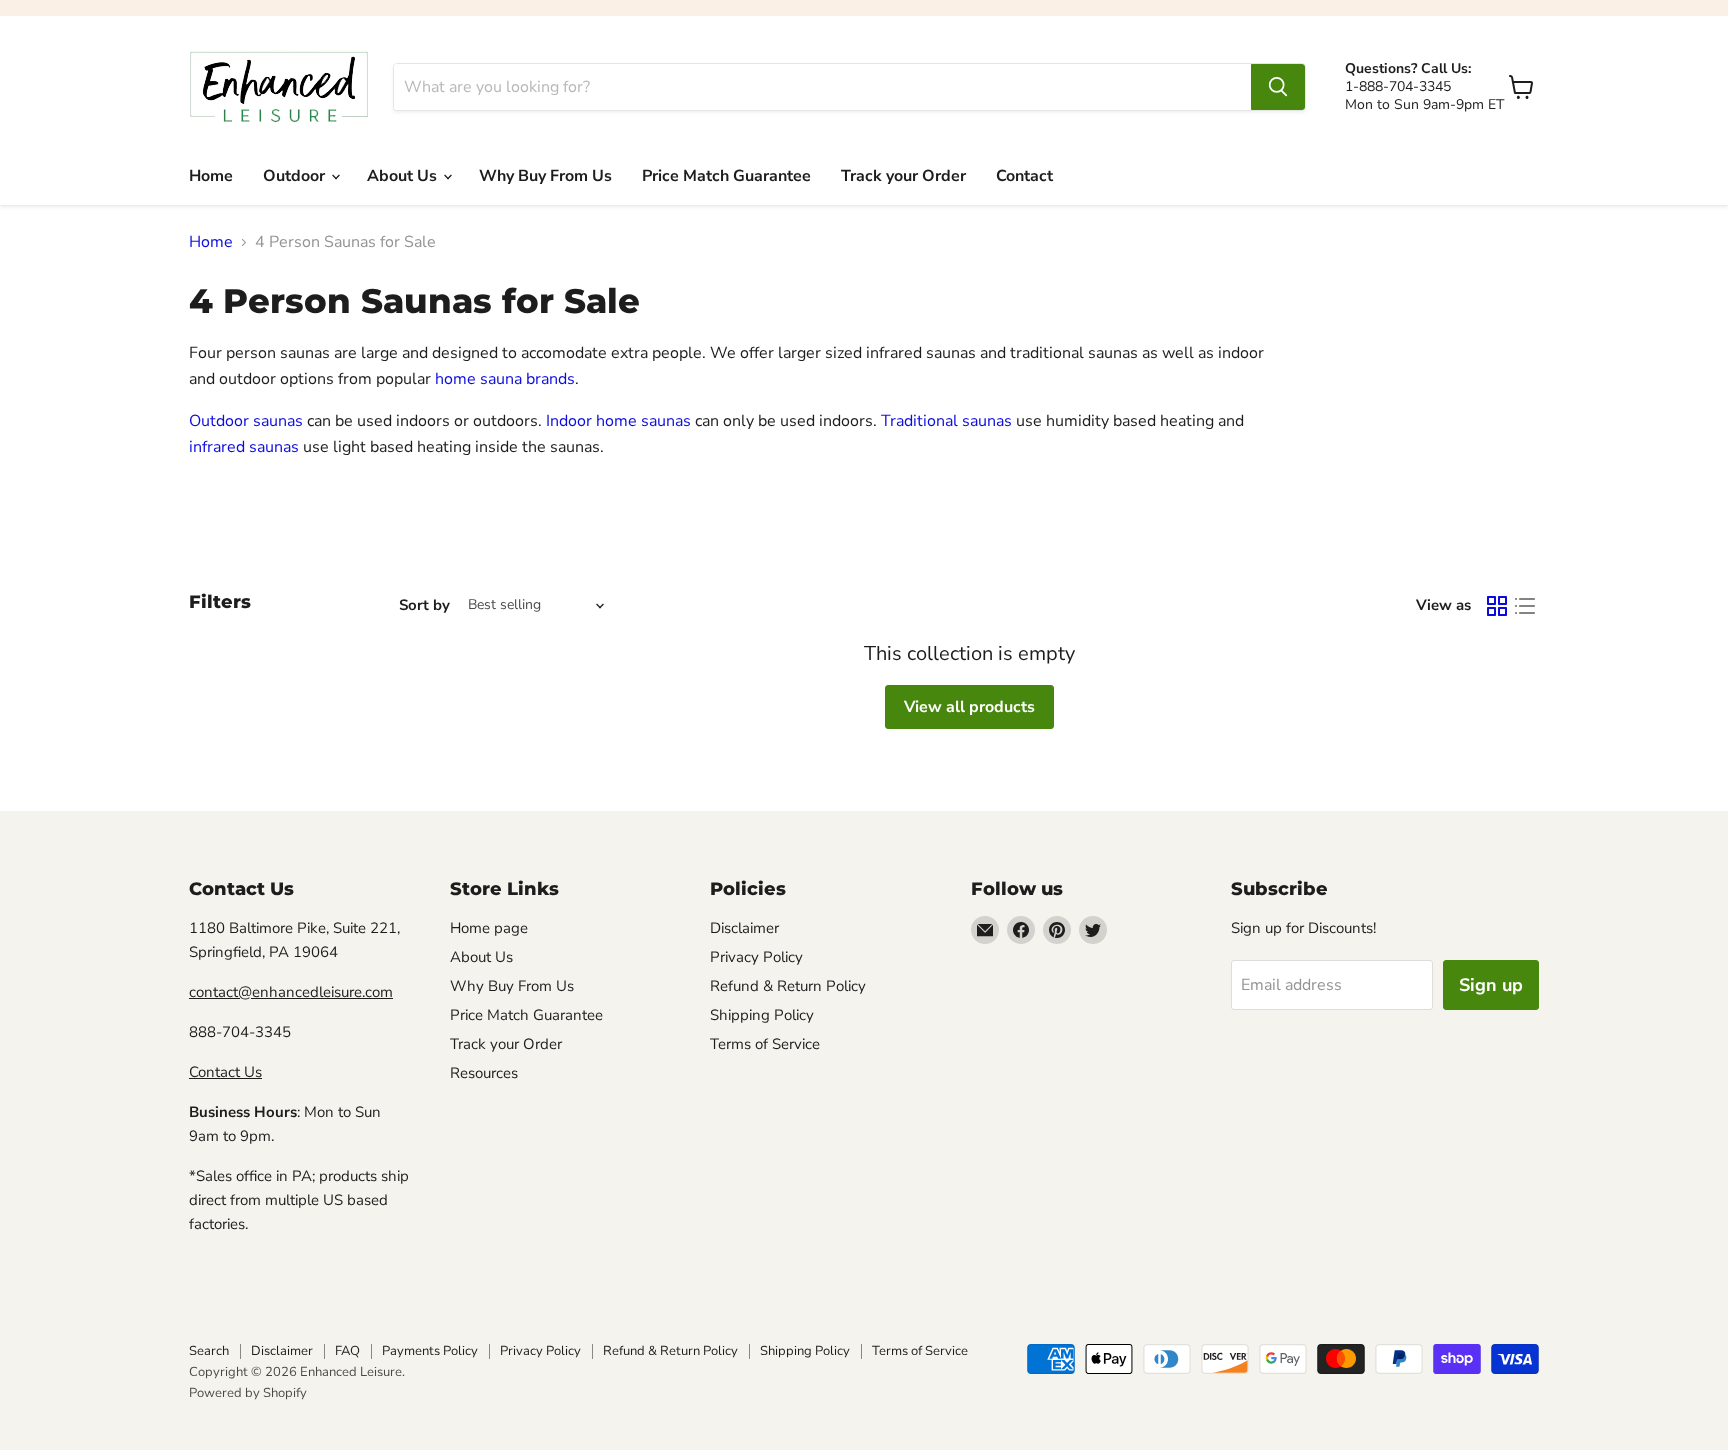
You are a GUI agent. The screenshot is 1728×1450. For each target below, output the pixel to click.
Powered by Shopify (248, 1393)
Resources (484, 1073)
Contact (1024, 176)
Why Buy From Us (545, 176)
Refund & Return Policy (788, 986)
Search (209, 1351)
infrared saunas (244, 447)
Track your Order (903, 176)
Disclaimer (744, 928)
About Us (404, 176)
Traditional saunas (946, 421)
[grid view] (1497, 606)
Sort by (424, 605)
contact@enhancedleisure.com (291, 992)
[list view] (1525, 606)
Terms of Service (765, 1044)
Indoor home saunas (618, 421)
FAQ (347, 1351)
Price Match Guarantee (726, 176)
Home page (489, 928)
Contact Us (225, 1072)
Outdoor (296, 176)
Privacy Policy (756, 957)
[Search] (1278, 87)
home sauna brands (505, 379)
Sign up (1491, 985)
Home (211, 176)
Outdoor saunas (246, 421)
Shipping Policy (762, 1015)
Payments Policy (430, 1351)
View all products (969, 707)
